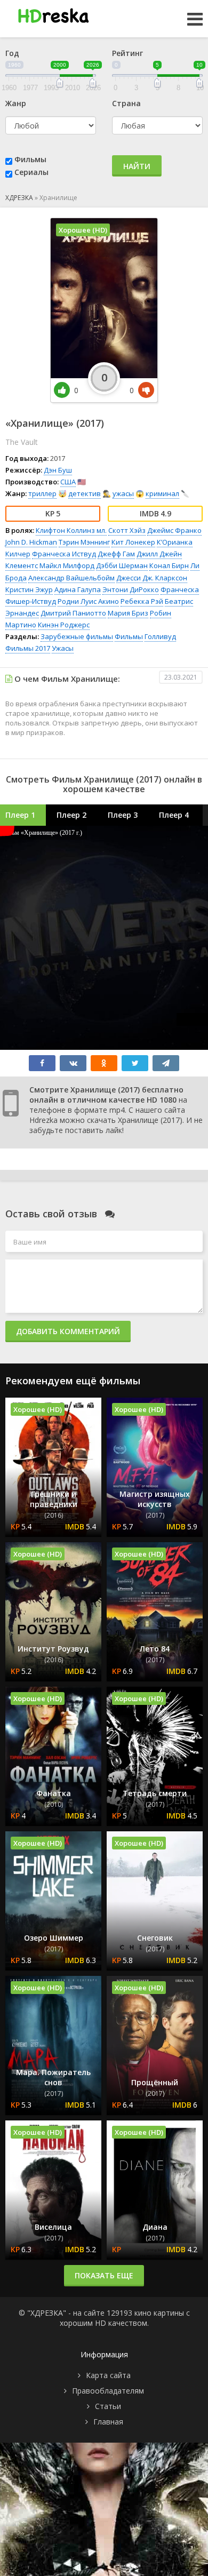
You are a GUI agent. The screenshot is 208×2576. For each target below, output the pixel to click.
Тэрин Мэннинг (84, 542)
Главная (108, 2422)
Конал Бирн (169, 565)
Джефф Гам (116, 554)
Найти (137, 166)
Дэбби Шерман (122, 565)
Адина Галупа (78, 589)
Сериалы (31, 172)
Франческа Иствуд (64, 554)
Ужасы (63, 648)
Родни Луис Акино (88, 601)
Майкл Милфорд (67, 565)
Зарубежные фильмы (77, 636)
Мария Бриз (128, 613)
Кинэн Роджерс (64, 625)
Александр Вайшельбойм (71, 578)
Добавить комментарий (68, 1331)
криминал (162, 493)
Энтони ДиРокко (131, 589)
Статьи (108, 2406)
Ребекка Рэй (142, 601)
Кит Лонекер (133, 542)
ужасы (123, 493)
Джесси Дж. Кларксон (152, 578)
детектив (85, 493)
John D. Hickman (31, 542)
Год (12, 53)
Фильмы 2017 (28, 648)
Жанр (16, 103)
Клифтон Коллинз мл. (71, 530)
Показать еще (104, 2275)
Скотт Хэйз (127, 530)
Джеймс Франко (174, 530)
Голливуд (160, 636)
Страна (126, 103)
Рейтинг (127, 53)
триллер (42, 493)
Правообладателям (108, 2391)
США (68, 482)
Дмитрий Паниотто (73, 613)
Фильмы (30, 159)
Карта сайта (108, 2375)
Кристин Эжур (29, 589)
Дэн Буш (58, 470)
